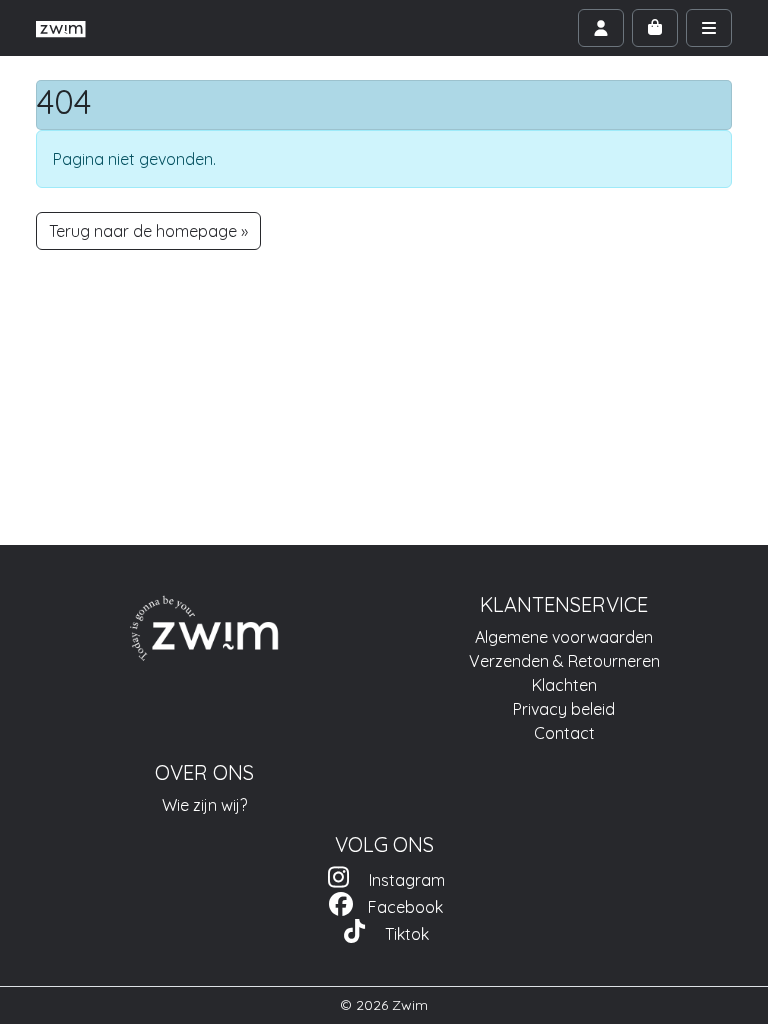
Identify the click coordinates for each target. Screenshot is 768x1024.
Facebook (399, 907)
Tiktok (399, 934)
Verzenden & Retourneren (564, 661)
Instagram (399, 880)
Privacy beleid (564, 709)
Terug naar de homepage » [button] (148, 231)
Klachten (564, 685)
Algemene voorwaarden (564, 637)
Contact (564, 733)
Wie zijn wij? (204, 805)
